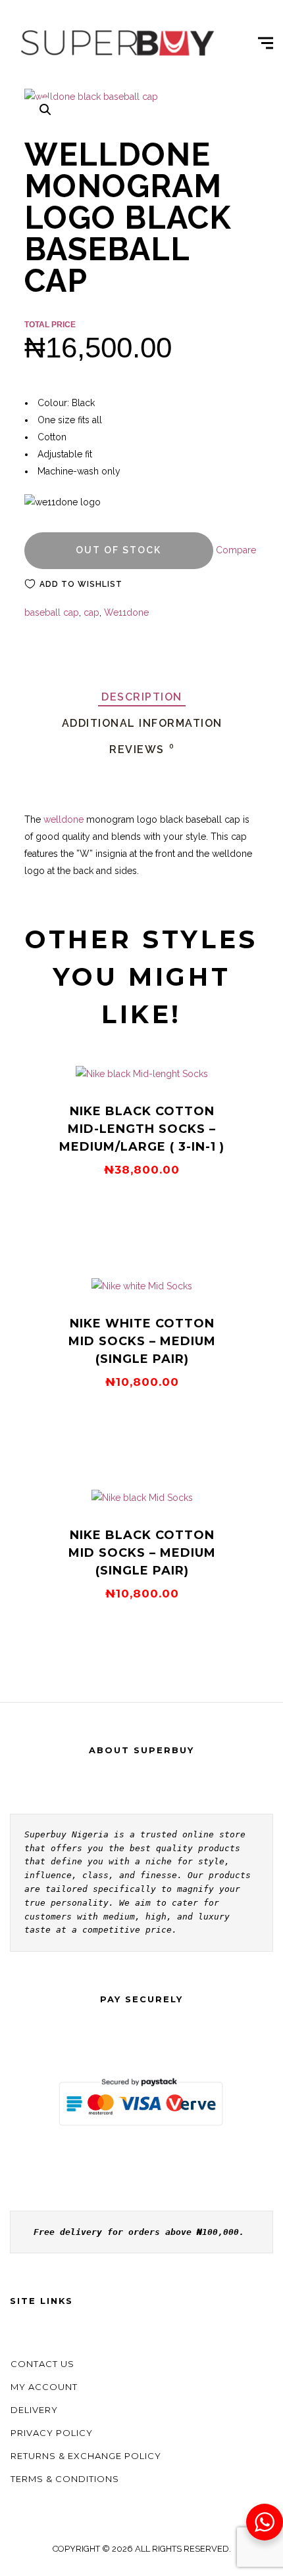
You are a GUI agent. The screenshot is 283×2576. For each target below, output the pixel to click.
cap (91, 612)
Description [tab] (142, 697)
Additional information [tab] (142, 723)
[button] (45, 110)
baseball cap (52, 612)
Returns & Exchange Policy (86, 2456)
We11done (126, 612)
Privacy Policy (52, 2433)
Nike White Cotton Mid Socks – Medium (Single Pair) (142, 1341)
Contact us (42, 2364)
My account (44, 2387)
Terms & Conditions (65, 2479)
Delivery (34, 2410)
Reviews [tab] (142, 749)
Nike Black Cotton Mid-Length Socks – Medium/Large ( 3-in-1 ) (142, 1129)
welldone (62, 819)
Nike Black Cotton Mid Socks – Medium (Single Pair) (142, 1553)
